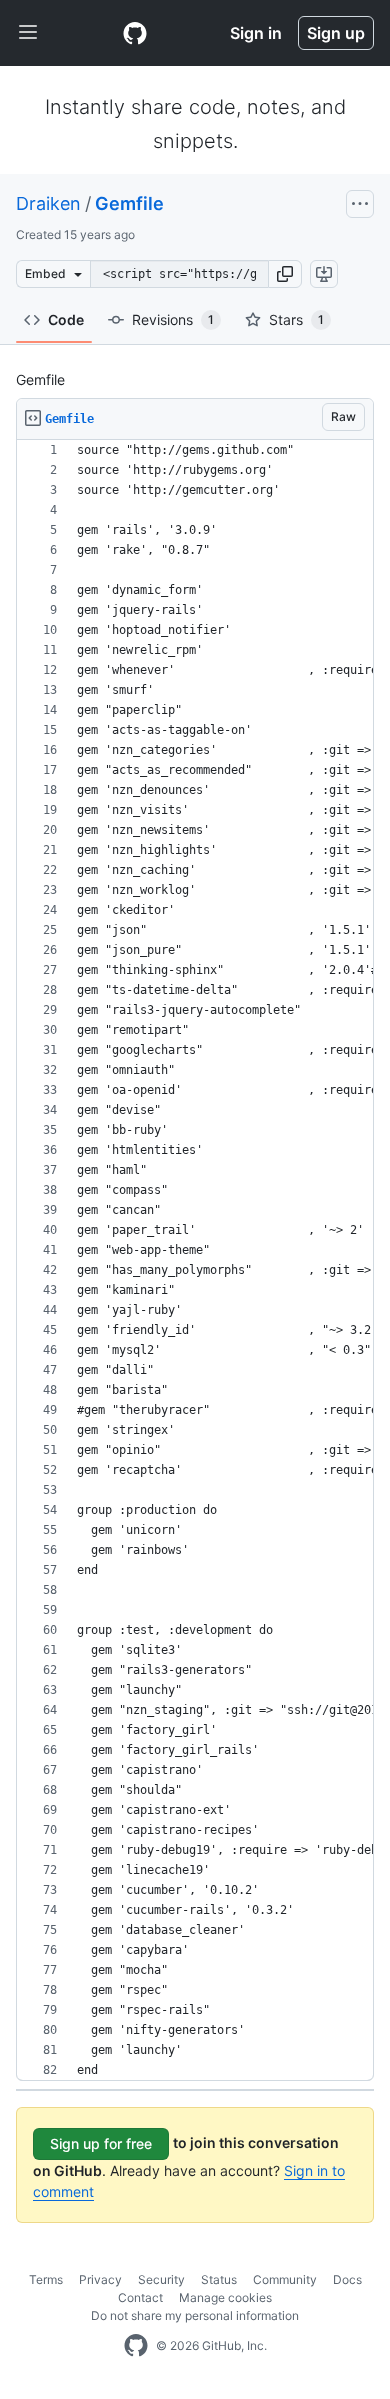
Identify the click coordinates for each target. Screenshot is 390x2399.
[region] (195, 1260)
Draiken (48, 203)
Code (66, 319)
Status (219, 2279)
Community (285, 2279)
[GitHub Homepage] (136, 2346)
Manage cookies (225, 2297)
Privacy (100, 2279)
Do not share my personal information (195, 2315)
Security (161, 2279)
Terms (46, 2279)
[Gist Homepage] (135, 33)
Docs (347, 2279)
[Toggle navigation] (28, 33)
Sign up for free (101, 2143)
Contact (140, 2297)
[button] (285, 274)
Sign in (256, 33)
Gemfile (129, 203)
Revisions (173, 319)
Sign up (336, 33)
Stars (296, 319)
